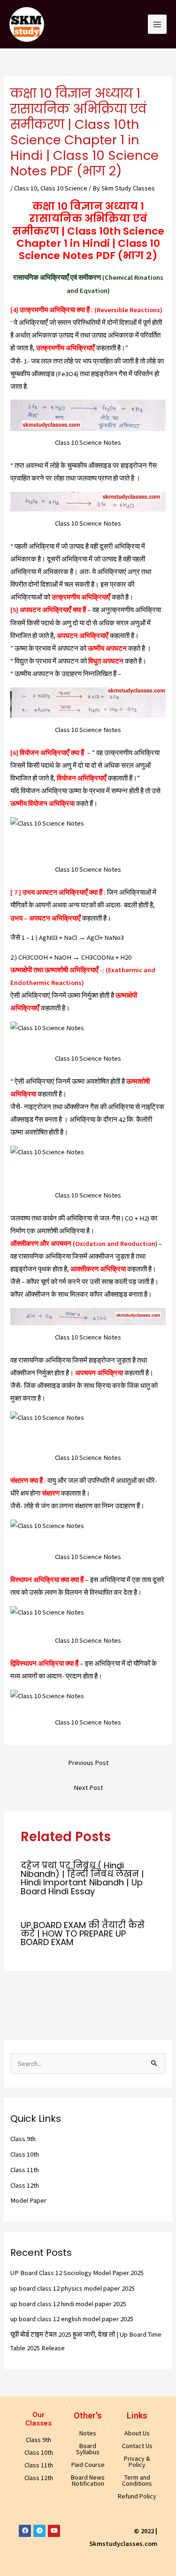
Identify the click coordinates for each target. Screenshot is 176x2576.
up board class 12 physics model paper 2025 (73, 2288)
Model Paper (28, 2200)
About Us (137, 2433)
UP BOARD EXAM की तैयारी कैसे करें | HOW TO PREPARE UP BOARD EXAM (83, 1934)
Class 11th (25, 2170)
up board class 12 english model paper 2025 (72, 2319)
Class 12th (25, 2185)
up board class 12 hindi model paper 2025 (68, 2304)
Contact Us (137, 2446)
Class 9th (23, 2139)
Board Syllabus (88, 2449)
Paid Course (88, 2465)
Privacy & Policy (137, 2462)
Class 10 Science (64, 188)
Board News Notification (88, 2480)
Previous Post (88, 1763)
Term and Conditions (137, 2480)
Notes (88, 2433)
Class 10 (26, 188)
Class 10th (25, 2154)
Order (140, 15)
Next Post (88, 1788)
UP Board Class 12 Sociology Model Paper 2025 (77, 2273)
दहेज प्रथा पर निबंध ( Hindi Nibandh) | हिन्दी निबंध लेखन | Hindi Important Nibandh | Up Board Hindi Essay (82, 1878)
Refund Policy (137, 2496)
